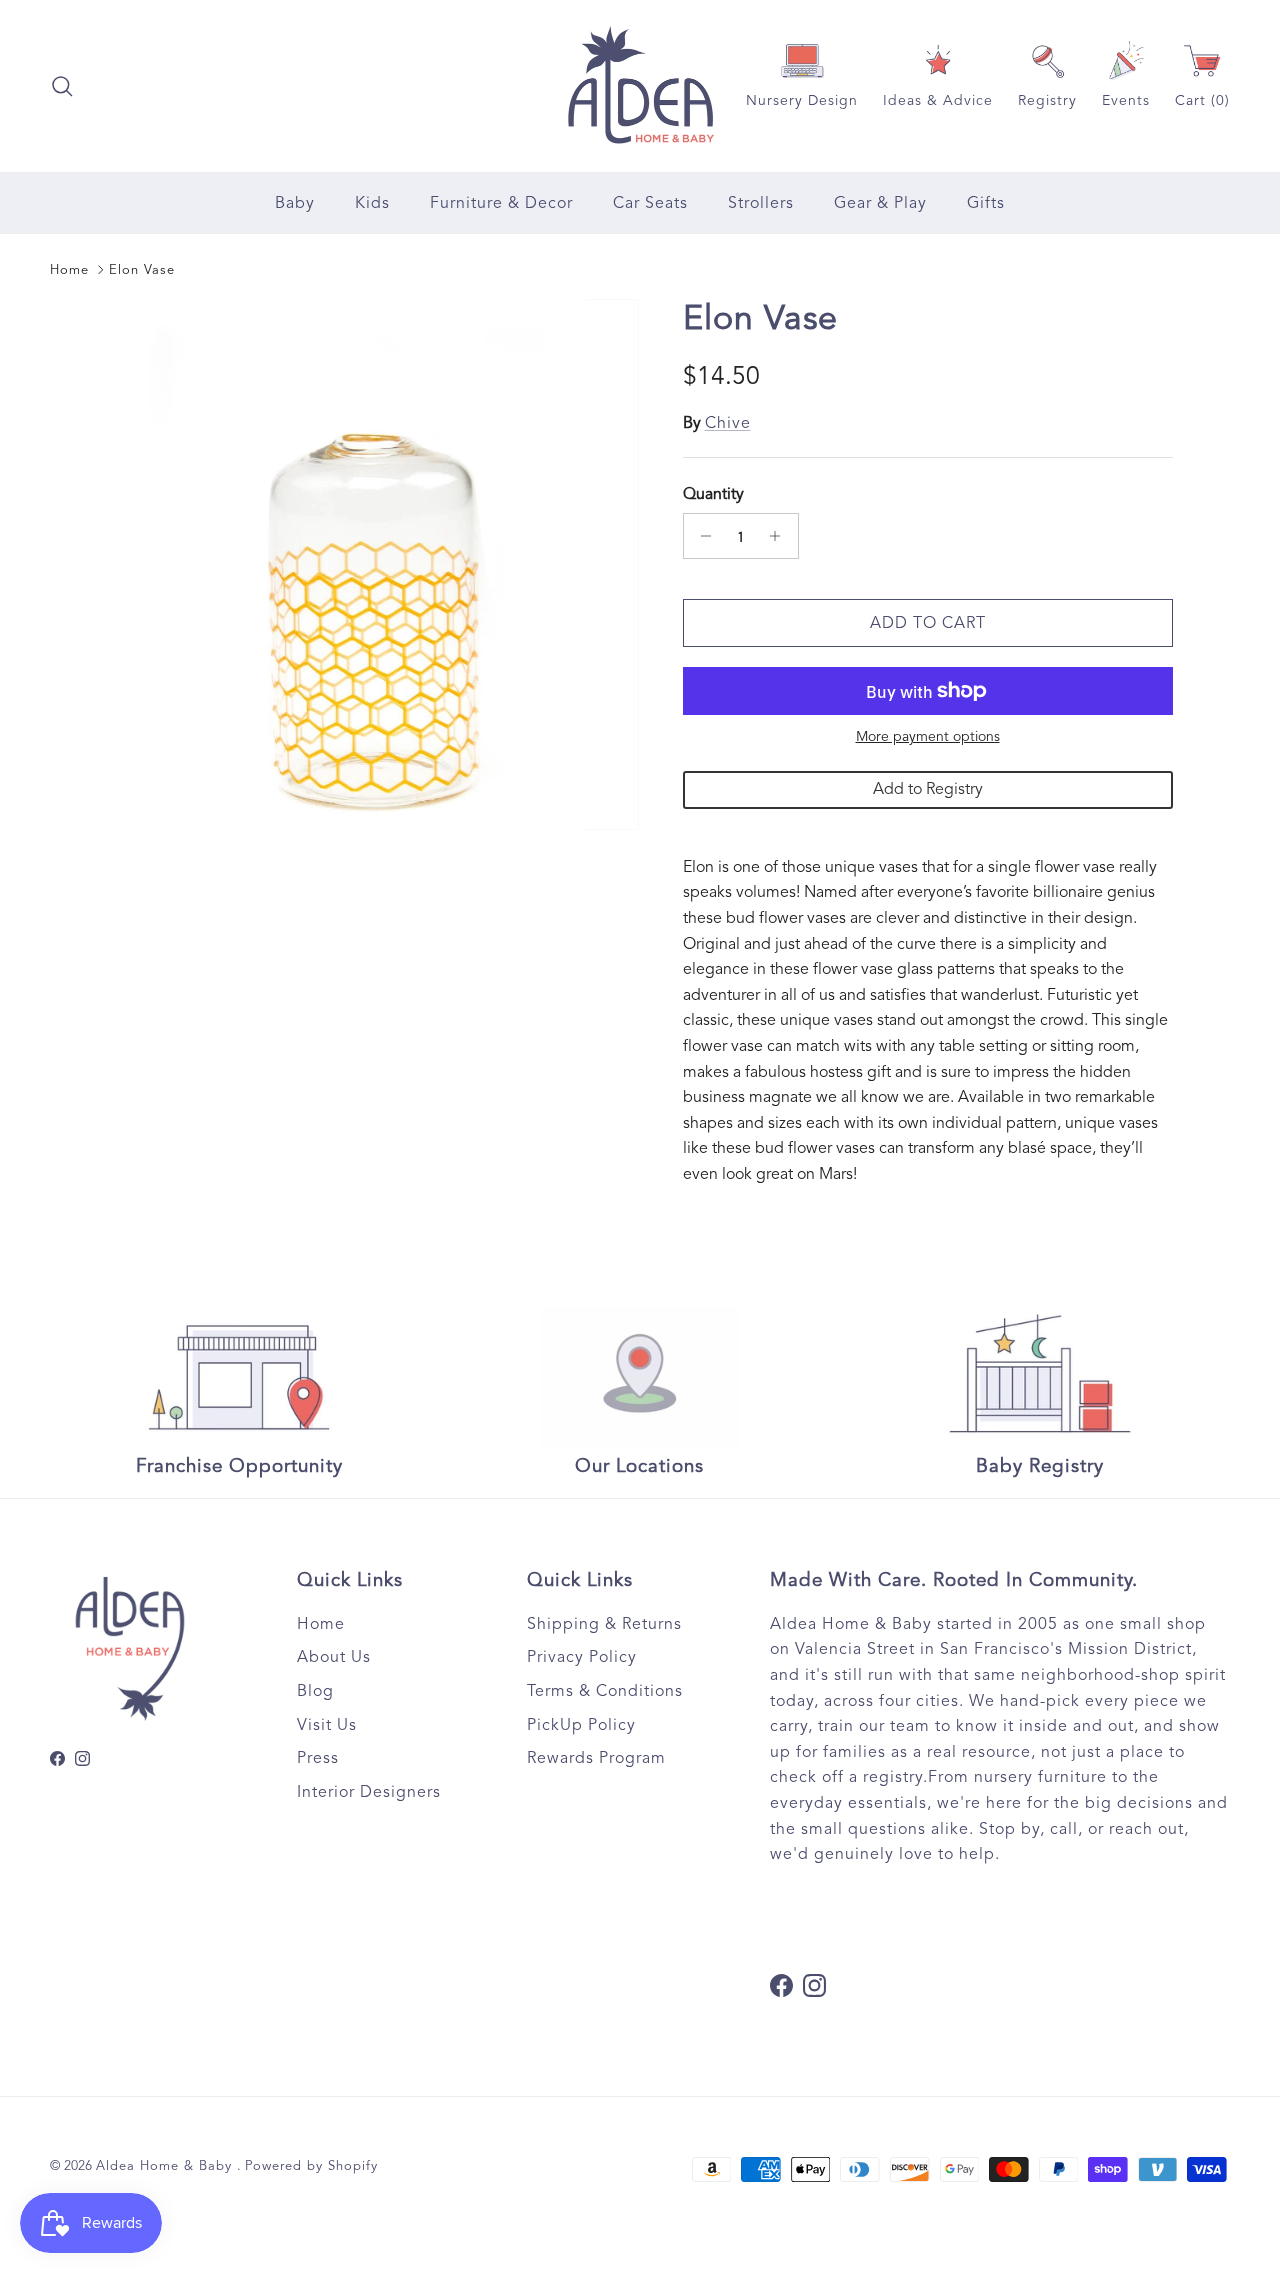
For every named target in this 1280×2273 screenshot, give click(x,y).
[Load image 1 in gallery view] (373, 564)
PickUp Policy (581, 1725)
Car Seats (650, 203)
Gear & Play (880, 203)
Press (318, 1758)
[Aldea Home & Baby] (640, 86)
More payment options (928, 737)
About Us (334, 1657)
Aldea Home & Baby (166, 2166)
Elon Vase (142, 270)
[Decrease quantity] (701, 536)
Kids (372, 203)
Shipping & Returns (604, 1624)
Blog (315, 1691)
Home (69, 270)
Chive (728, 423)
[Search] (62, 86)
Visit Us (327, 1725)
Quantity (713, 494)
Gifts (986, 203)
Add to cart (928, 623)
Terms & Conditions (605, 1691)
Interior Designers (369, 1792)
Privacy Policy (582, 1657)
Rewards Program (596, 1758)
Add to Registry (928, 789)
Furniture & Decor (501, 203)
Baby (295, 203)
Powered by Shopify (311, 2166)
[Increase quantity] (780, 536)
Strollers (761, 203)
